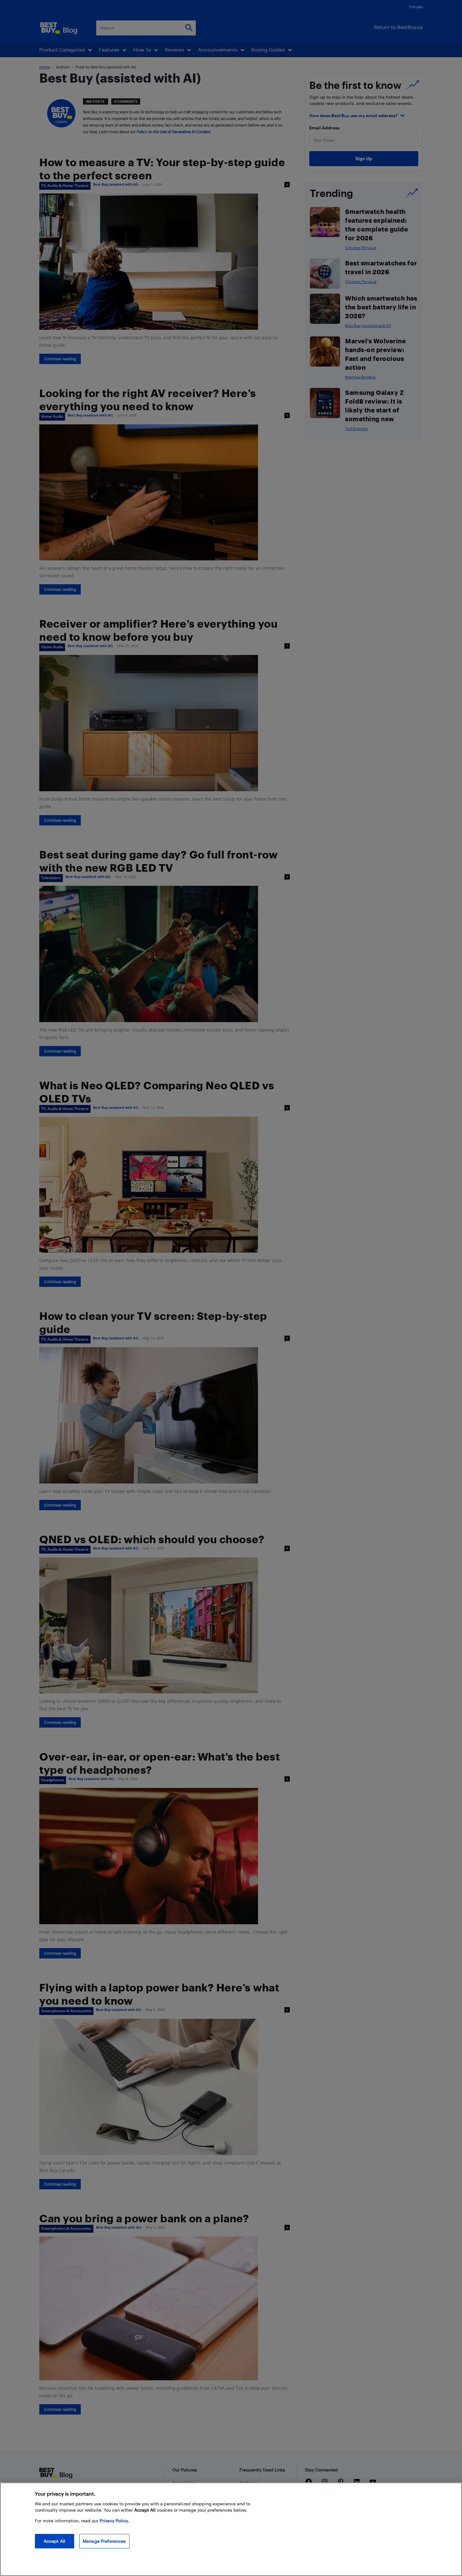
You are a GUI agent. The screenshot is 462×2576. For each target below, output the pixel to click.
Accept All (55, 2541)
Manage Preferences (104, 2541)
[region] (231, 2529)
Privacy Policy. (114, 2521)
